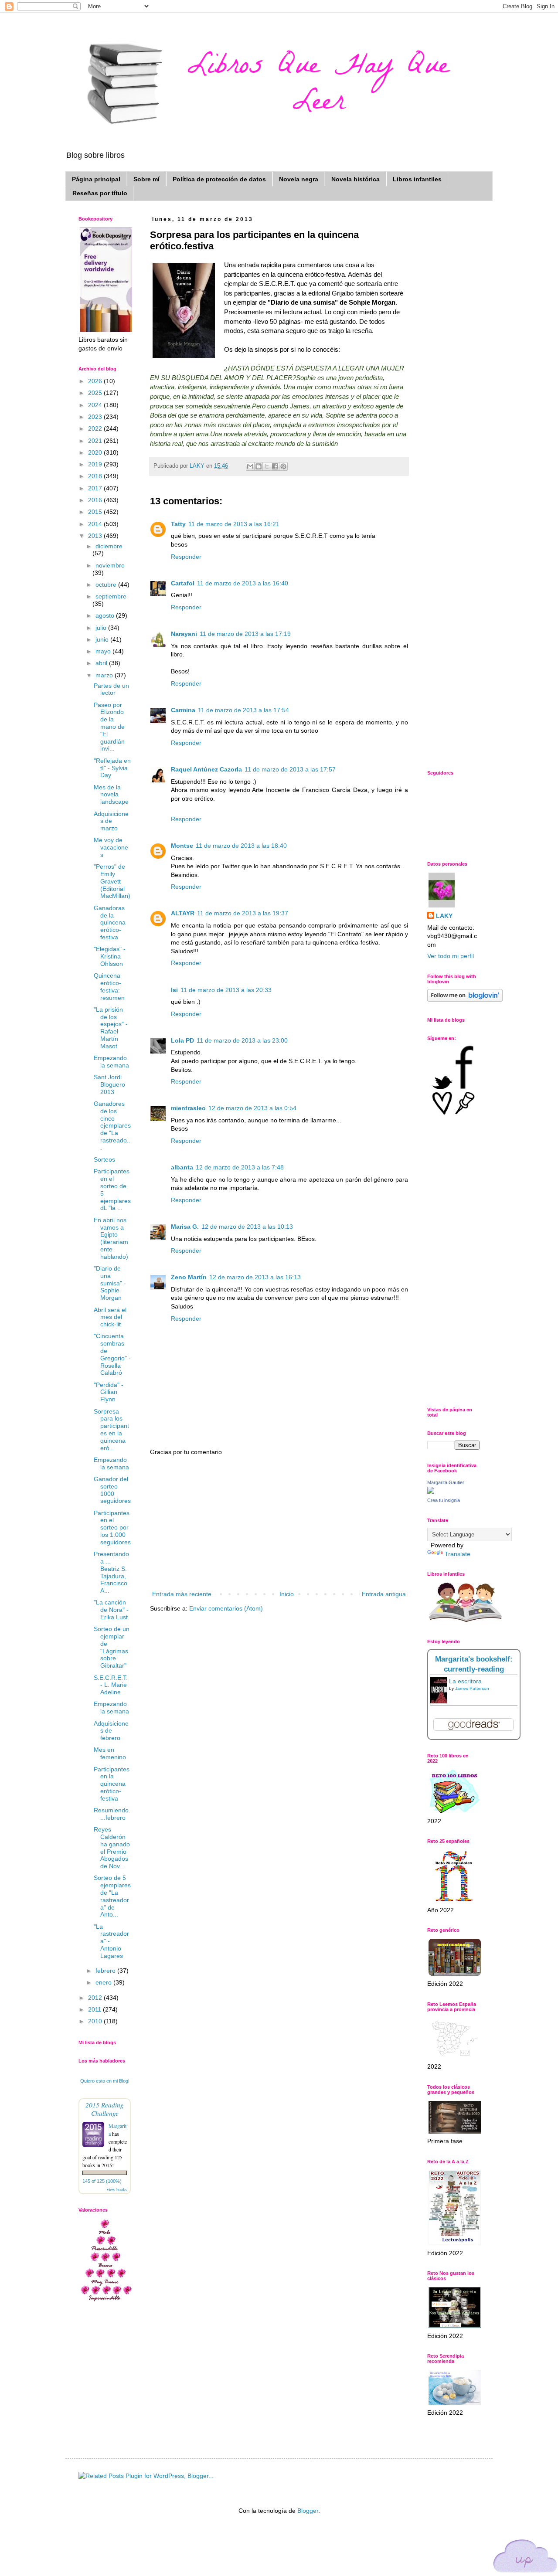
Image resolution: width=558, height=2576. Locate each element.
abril (102, 663)
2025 (96, 393)
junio (103, 639)
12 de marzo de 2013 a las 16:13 (255, 1277)
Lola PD (182, 1040)
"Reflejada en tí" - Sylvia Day (112, 768)
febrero (106, 1971)
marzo (105, 675)
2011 (95, 2009)
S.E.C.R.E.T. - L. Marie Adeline (111, 1685)
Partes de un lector (111, 689)
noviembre (110, 565)
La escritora (465, 1681)
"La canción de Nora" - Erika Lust (111, 1610)
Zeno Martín (189, 1277)
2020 (96, 452)
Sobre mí (146, 179)
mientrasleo (188, 1108)
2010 (96, 2021)
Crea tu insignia (444, 1500)
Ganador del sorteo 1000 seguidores (112, 1490)
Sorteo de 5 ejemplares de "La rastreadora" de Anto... (112, 1896)
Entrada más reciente (182, 1594)
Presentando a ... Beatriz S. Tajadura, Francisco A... (111, 1572)
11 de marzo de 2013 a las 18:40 (241, 846)
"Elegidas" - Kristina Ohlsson (110, 956)
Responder (186, 557)
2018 (96, 476)
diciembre (109, 546)
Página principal (96, 179)
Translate (458, 1554)
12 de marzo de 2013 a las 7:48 (240, 1167)
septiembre (111, 596)
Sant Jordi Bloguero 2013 (109, 1084)
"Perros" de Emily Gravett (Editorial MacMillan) (112, 881)
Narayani (184, 634)
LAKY (444, 916)
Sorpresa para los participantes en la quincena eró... (111, 1430)
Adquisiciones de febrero (111, 1731)
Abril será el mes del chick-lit (110, 1317)
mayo (104, 651)
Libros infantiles (417, 179)
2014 (96, 524)
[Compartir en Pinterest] (283, 466)
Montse (182, 846)
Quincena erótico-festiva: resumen (109, 986)
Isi (174, 990)
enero (104, 1982)
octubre (107, 585)
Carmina (183, 710)
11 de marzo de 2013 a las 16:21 (234, 524)
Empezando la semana (111, 1062)
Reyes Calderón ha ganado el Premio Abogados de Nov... (112, 1848)
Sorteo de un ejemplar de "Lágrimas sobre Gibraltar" (112, 1647)
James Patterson (472, 1688)
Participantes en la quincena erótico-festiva (112, 1784)
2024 (96, 405)
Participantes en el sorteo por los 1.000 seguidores (112, 1528)
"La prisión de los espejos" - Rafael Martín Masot (111, 1028)
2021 (96, 441)
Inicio (287, 1594)
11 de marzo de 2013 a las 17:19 (245, 634)
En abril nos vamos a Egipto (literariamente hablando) (111, 1238)
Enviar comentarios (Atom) (226, 1608)
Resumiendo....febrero (112, 1814)
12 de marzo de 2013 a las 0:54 (252, 1108)
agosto (106, 615)
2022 (96, 428)
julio (102, 628)
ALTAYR (183, 913)
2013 (96, 536)
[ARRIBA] (525, 2557)
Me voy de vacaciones (111, 847)
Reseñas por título (100, 193)
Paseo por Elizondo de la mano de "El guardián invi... (109, 727)
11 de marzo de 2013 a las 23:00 (242, 1040)
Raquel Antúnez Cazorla (206, 769)
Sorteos (104, 1159)
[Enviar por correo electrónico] (250, 466)
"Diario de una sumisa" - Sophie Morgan (110, 1283)
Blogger (308, 2511)
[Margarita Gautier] (431, 1492)
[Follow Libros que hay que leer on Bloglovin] (465, 999)
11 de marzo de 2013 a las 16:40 (243, 583)
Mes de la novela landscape (111, 795)
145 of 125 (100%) (102, 2181)
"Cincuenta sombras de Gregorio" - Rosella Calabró (112, 1354)
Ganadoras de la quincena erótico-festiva (110, 923)
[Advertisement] (279, 1523)
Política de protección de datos (219, 179)
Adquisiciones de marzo (111, 821)
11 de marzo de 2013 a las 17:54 (243, 710)
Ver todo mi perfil (451, 956)
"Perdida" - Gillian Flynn (109, 1392)
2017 (96, 488)
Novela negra (299, 179)
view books (117, 2189)
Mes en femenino (110, 1753)
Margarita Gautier (446, 1482)
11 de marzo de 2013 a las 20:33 (226, 990)
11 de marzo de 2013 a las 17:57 (290, 769)
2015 (96, 512)
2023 (96, 417)
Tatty (178, 524)
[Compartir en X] (267, 466)
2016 (96, 500)
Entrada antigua (384, 1594)
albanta (182, 1167)
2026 (96, 381)
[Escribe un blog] (259, 466)
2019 (96, 464)
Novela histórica (356, 179)
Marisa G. (185, 1227)
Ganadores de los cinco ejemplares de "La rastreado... (112, 1126)
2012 (96, 1998)
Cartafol (183, 583)
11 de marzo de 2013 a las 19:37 (243, 913)
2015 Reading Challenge (105, 2109)
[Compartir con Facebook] (275, 466)
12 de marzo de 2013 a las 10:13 (247, 1227)
